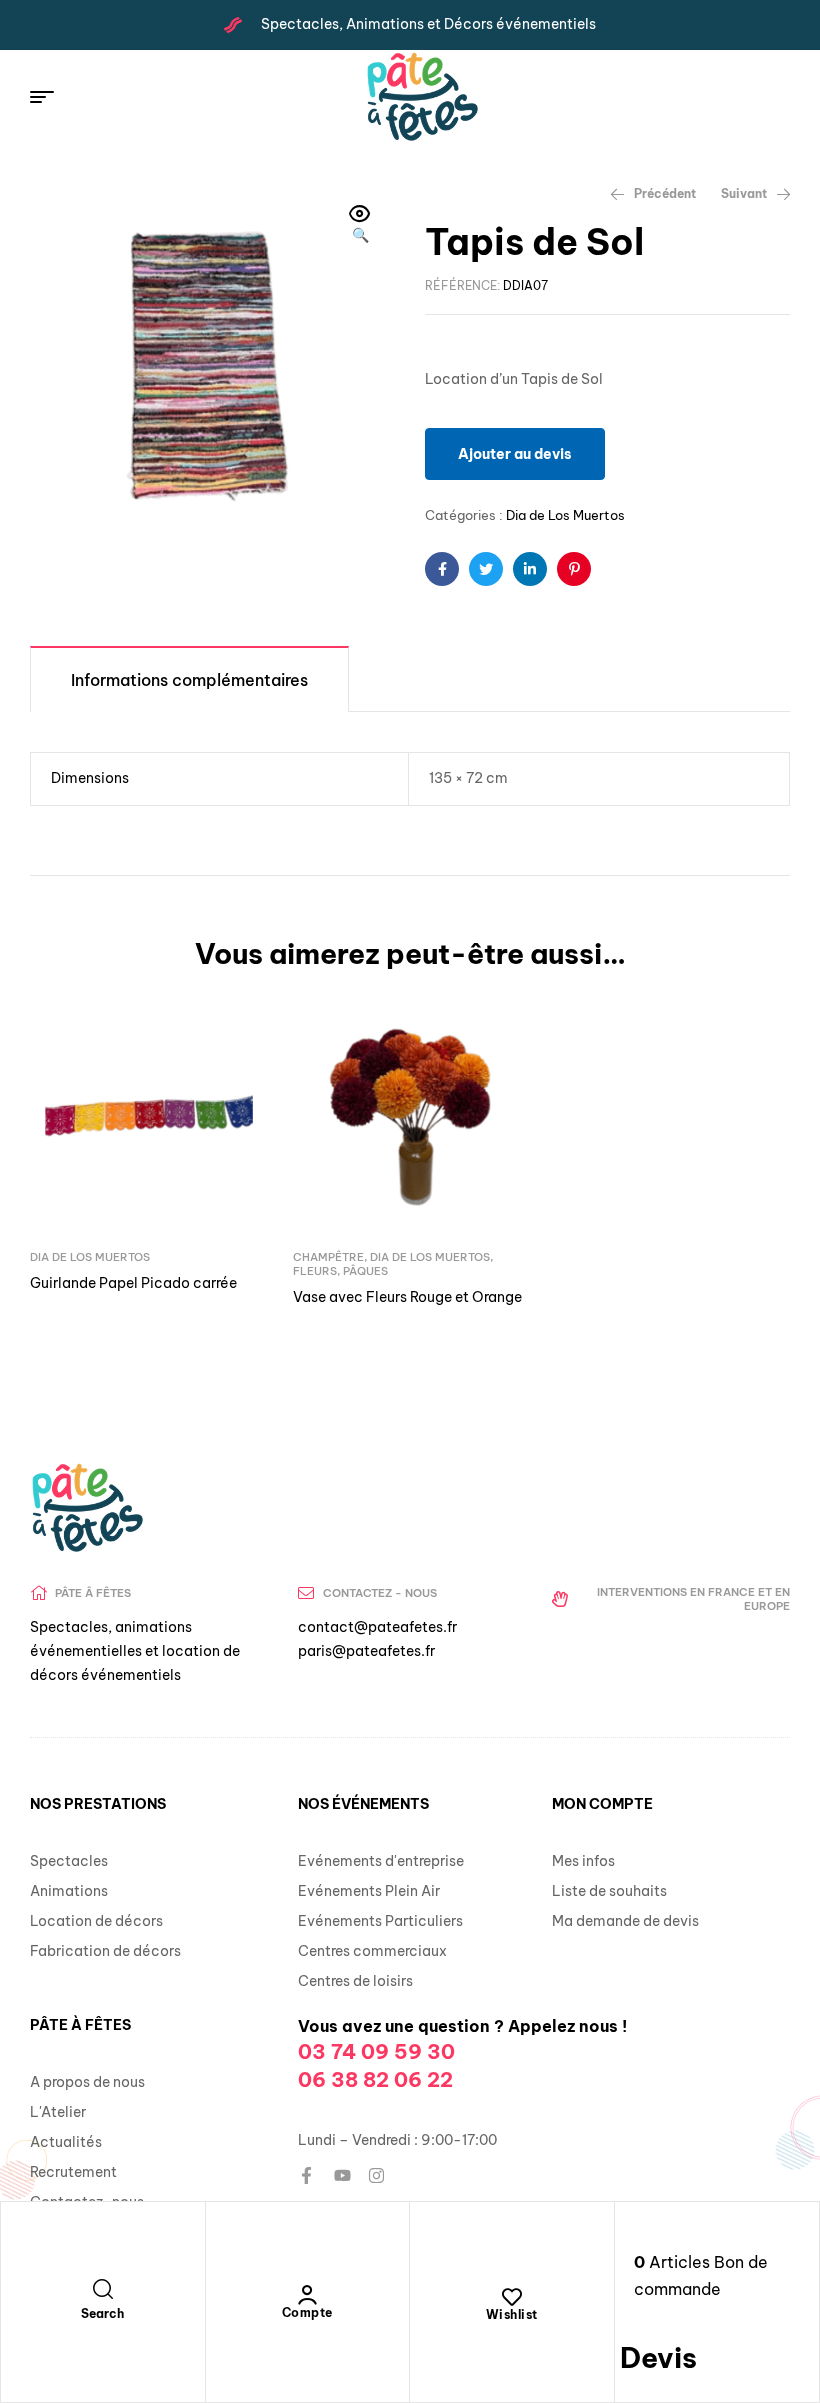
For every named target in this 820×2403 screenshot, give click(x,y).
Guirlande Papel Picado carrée (133, 1283)
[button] (360, 226)
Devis (658, 2357)
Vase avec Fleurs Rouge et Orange (407, 1297)
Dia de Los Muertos (565, 515)
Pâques (365, 1271)
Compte (307, 2312)
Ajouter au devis (515, 454)
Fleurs (315, 1271)
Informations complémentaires (189, 680)
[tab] (189, 678)
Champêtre (328, 1257)
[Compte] (307, 2295)
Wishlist (512, 2314)
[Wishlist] (512, 2297)
